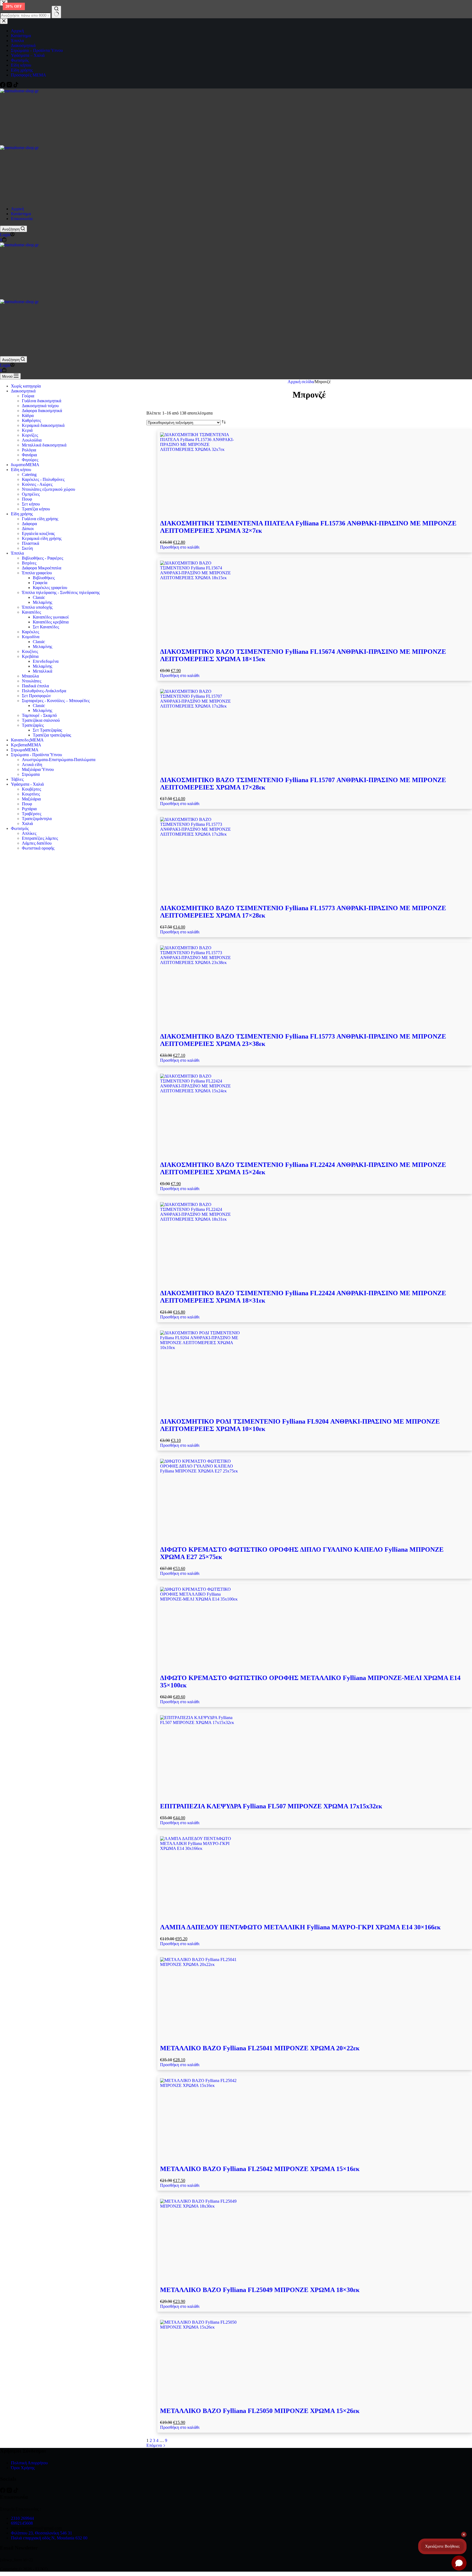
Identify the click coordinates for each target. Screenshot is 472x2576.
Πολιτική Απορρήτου (29, 2463)
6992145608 (22, 2523)
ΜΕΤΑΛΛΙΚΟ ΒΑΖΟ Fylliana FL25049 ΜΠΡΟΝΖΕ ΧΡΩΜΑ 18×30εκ (260, 2290)
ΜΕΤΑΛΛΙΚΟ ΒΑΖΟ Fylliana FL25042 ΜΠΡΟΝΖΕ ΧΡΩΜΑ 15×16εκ (260, 2169)
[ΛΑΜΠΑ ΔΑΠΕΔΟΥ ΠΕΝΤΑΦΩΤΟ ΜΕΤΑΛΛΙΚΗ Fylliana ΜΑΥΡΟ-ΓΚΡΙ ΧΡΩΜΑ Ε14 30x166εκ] (315, 1877)
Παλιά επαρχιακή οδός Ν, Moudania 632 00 (49, 2538)
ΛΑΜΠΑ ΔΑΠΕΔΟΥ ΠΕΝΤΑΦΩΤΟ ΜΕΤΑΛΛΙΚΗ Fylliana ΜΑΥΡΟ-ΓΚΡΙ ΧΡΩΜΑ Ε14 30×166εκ (300, 1927)
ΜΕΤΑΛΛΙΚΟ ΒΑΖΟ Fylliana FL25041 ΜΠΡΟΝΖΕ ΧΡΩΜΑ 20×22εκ (260, 2048)
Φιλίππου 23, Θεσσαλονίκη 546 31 (42, 2533)
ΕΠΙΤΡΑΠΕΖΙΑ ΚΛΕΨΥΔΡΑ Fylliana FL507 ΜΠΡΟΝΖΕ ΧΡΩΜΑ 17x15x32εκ (271, 1806)
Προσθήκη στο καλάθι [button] (180, 547)
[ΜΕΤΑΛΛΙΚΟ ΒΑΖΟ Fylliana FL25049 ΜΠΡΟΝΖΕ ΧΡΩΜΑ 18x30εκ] (315, 2240)
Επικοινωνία (22, 219)
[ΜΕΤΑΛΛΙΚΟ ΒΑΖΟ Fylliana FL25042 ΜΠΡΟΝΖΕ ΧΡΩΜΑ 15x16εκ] (315, 2119)
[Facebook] (3, 2491)
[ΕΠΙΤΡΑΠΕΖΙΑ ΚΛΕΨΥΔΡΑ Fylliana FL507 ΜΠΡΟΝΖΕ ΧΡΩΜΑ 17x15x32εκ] (315, 1756)
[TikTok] (16, 2491)
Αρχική (17, 209)
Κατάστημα (21, 214)
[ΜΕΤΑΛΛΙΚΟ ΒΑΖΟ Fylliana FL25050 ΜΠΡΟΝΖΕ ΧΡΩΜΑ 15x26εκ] (315, 2361)
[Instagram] (10, 2491)
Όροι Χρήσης (23, 2468)
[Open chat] (459, 2563)
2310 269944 (22, 2518)
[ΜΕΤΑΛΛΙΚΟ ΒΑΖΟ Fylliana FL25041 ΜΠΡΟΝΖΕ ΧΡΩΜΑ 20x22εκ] (315, 1998)
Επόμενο (155, 2445)
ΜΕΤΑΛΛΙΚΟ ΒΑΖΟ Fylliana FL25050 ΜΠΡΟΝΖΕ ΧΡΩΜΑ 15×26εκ (260, 2411)
